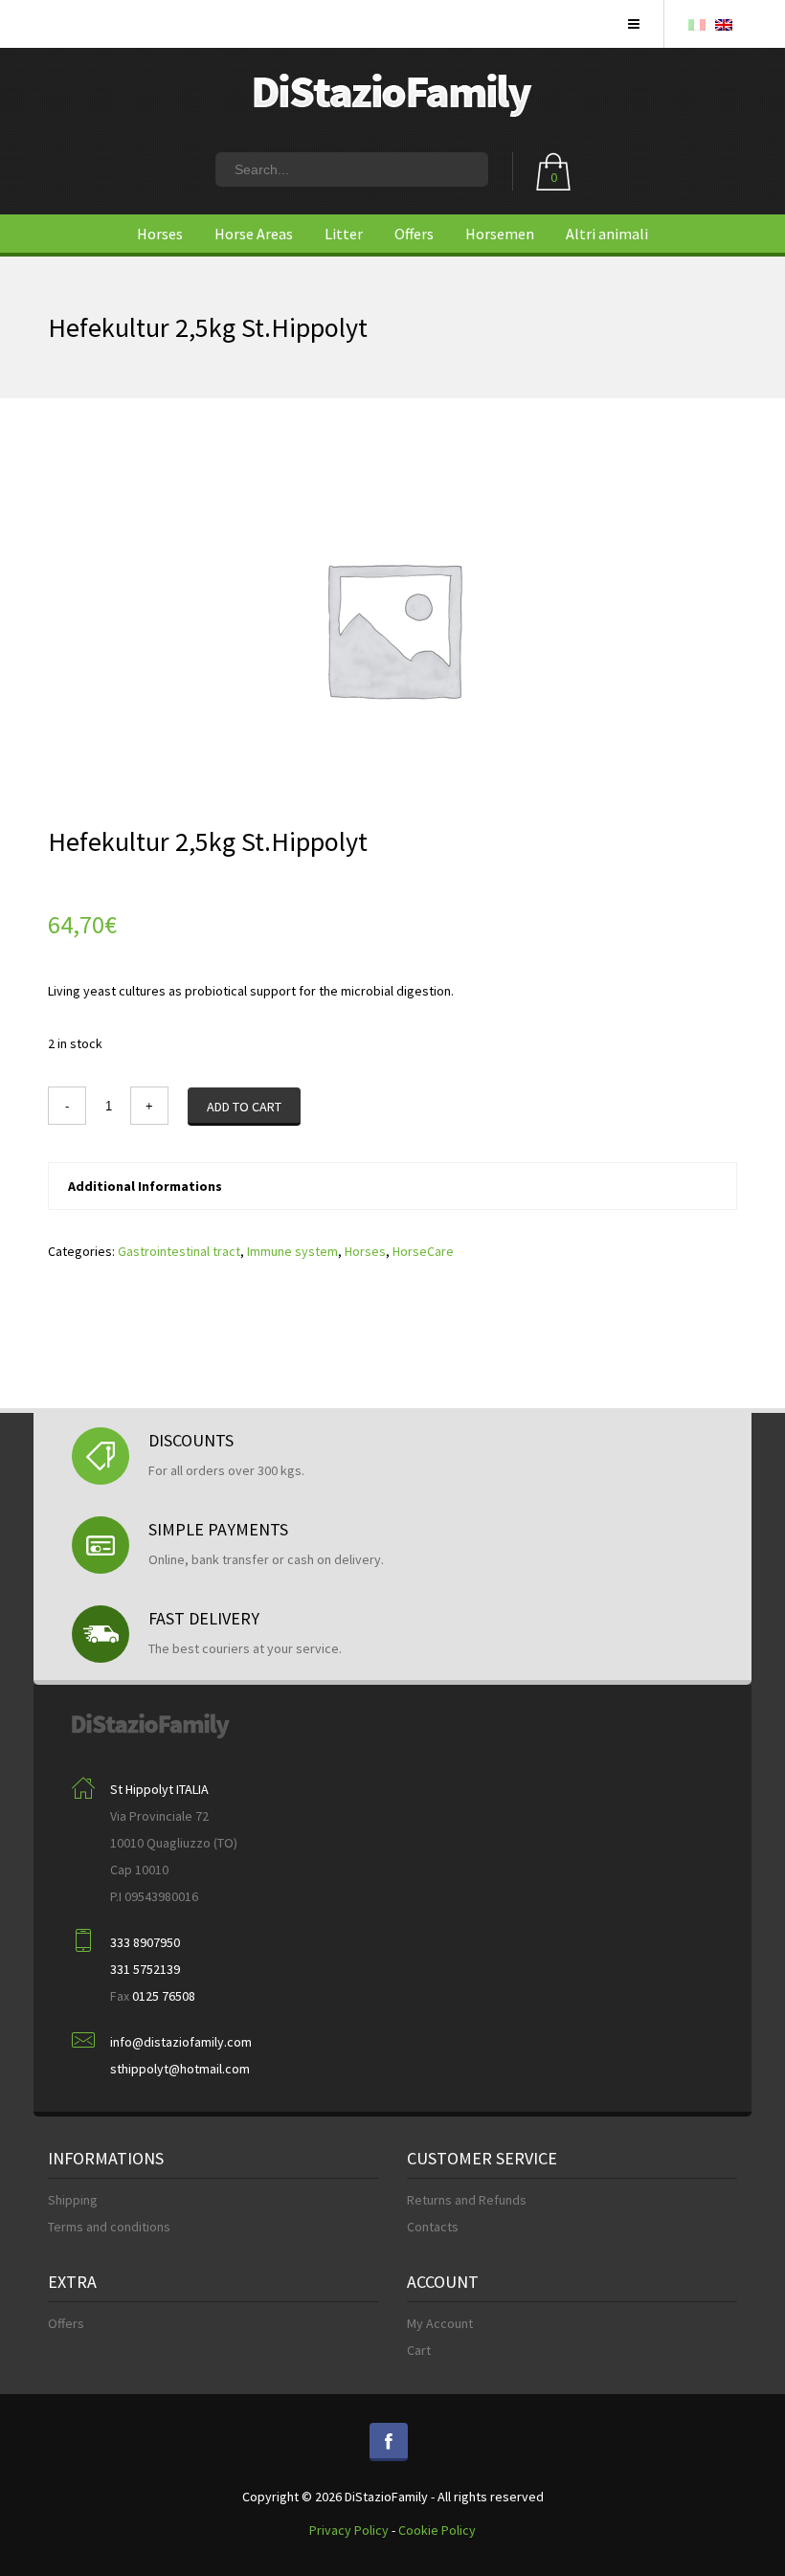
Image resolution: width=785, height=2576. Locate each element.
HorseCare (423, 1251)
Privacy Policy (349, 2530)
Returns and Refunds (467, 2200)
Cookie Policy (437, 2530)
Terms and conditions (109, 2227)
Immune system (292, 1251)
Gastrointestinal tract (179, 1251)
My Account (440, 2323)
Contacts (433, 2227)
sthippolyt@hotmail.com (180, 2069)
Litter (344, 234)
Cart (419, 2350)
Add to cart (244, 1107)
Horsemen (500, 234)
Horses (160, 234)
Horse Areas (254, 234)
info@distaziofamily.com (181, 2042)
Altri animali (607, 234)
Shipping (73, 2200)
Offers (414, 234)
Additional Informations (145, 1186)
